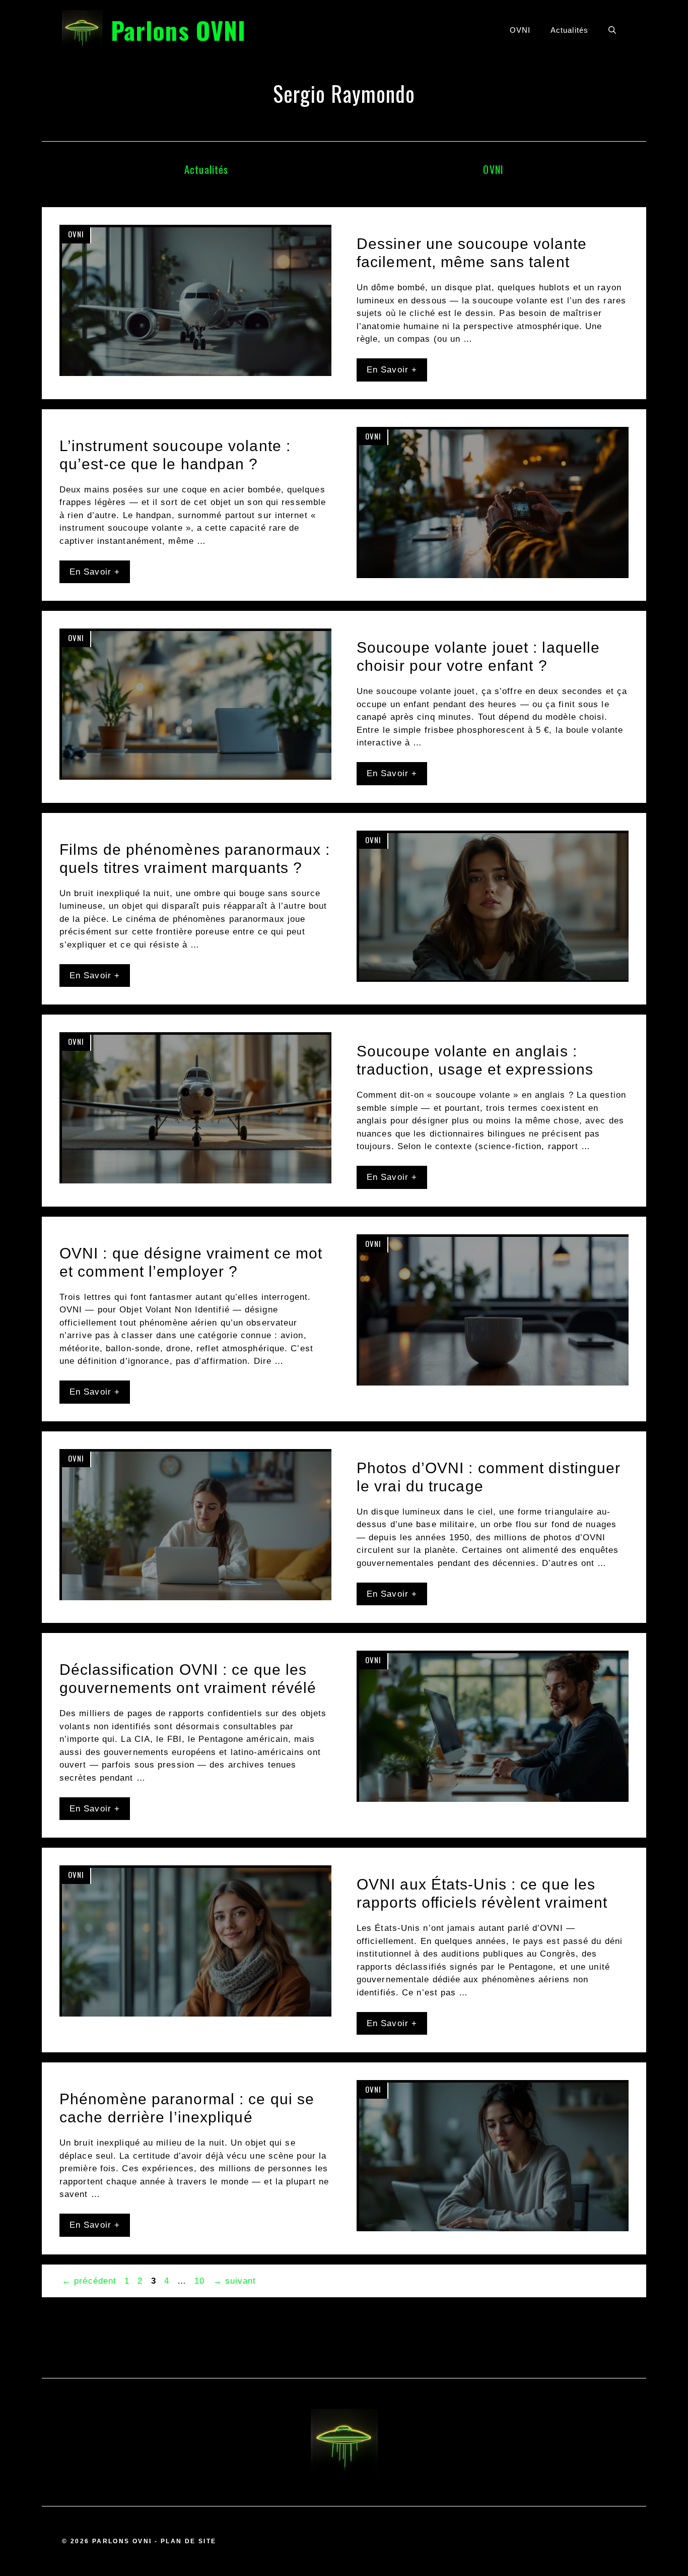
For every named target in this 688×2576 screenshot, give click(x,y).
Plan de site (189, 2541)
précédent (89, 2281)
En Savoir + (392, 370)
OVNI (520, 30)
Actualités (569, 30)
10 (200, 2281)
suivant (235, 2281)
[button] (612, 30)
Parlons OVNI (178, 30)
